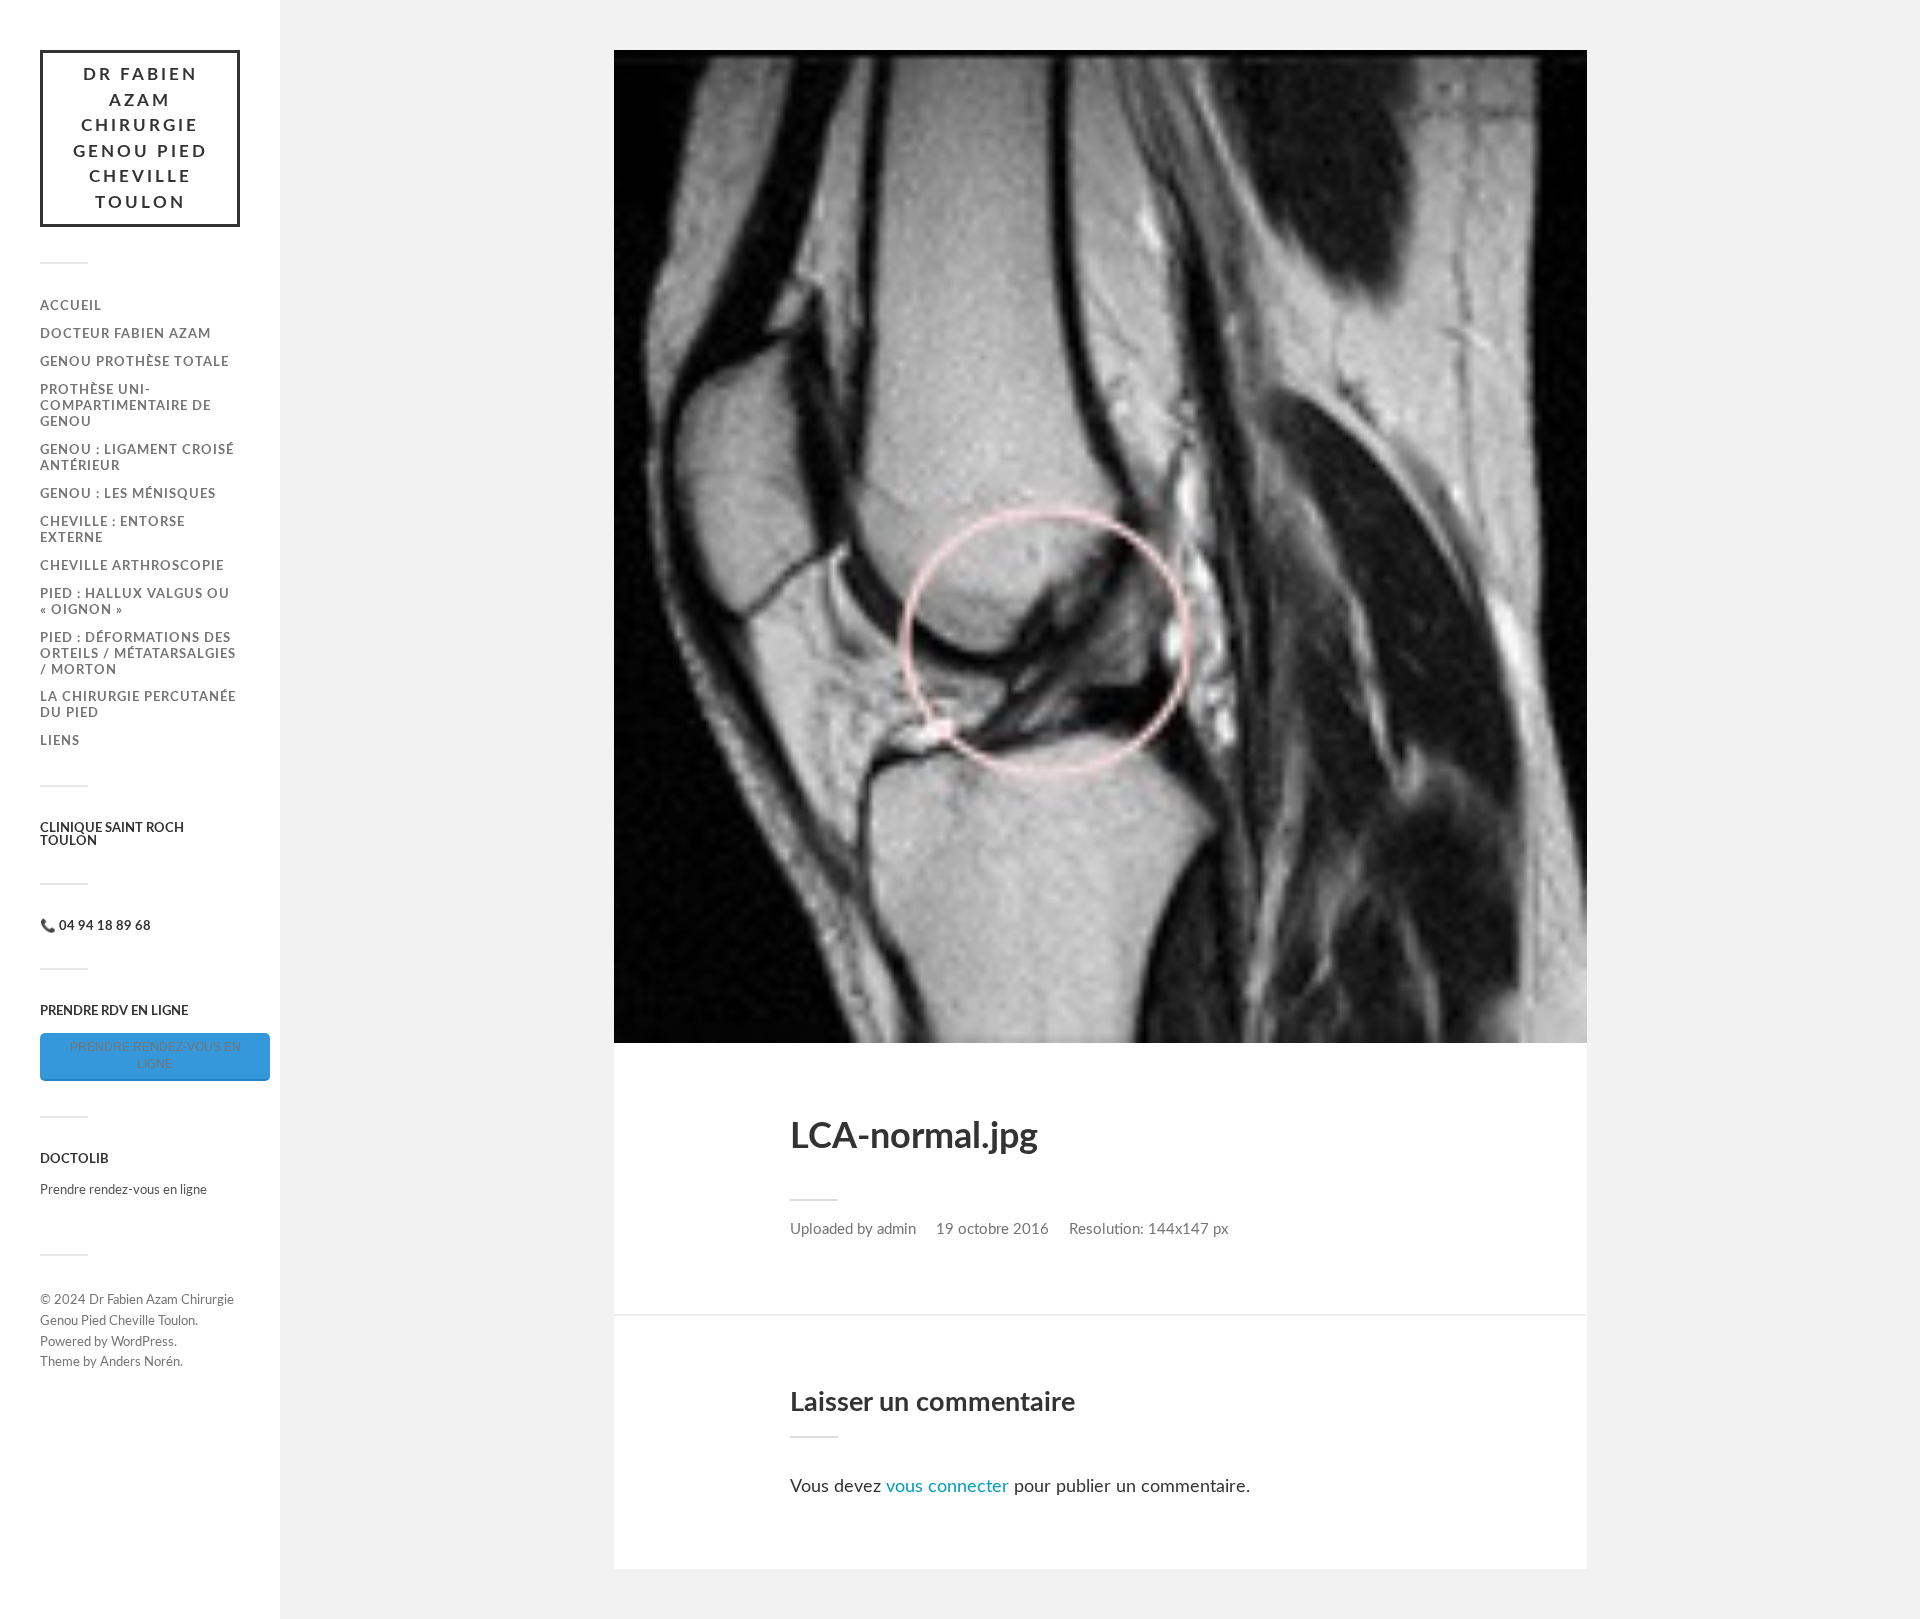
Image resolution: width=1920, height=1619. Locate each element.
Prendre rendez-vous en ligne (155, 1055)
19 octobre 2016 (992, 1229)
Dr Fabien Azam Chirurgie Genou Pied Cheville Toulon (140, 138)
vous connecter (947, 1487)
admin (896, 1229)
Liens (60, 741)
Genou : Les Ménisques (128, 494)
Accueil (71, 306)
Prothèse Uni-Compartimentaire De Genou (125, 406)
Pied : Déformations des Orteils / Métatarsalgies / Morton (138, 654)
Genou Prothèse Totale (134, 362)
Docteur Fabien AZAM (125, 334)
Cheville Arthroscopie (132, 566)
